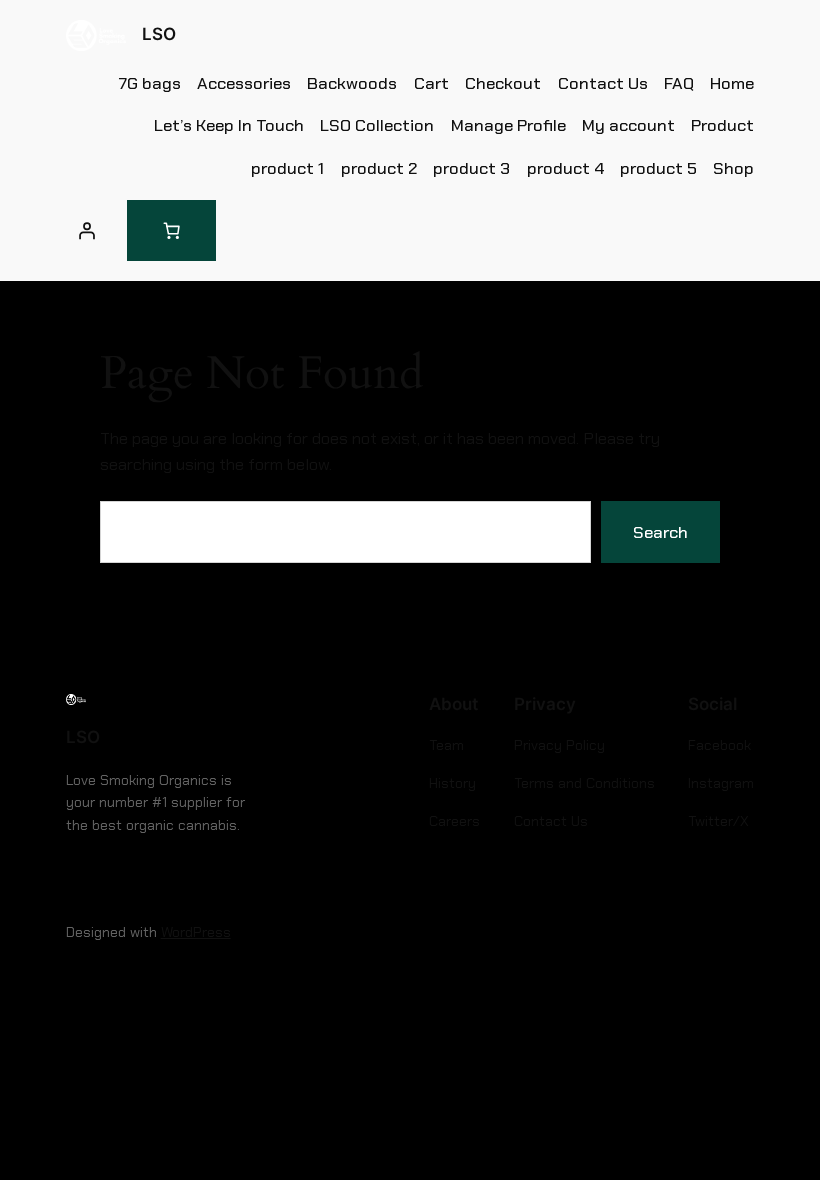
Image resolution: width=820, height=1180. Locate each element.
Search (660, 532)
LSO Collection (377, 125)
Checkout (503, 83)
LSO (159, 34)
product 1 (287, 168)
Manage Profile (508, 125)
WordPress (196, 932)
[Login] (87, 230)
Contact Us (603, 83)
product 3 (471, 168)
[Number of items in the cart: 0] (171, 230)
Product (722, 125)
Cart (431, 83)
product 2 (379, 168)
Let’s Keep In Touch (229, 125)
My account (628, 125)
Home (732, 83)
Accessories (244, 83)
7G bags (150, 83)
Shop (733, 168)
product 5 (658, 168)
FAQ (679, 83)
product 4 (565, 168)
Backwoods (352, 83)
